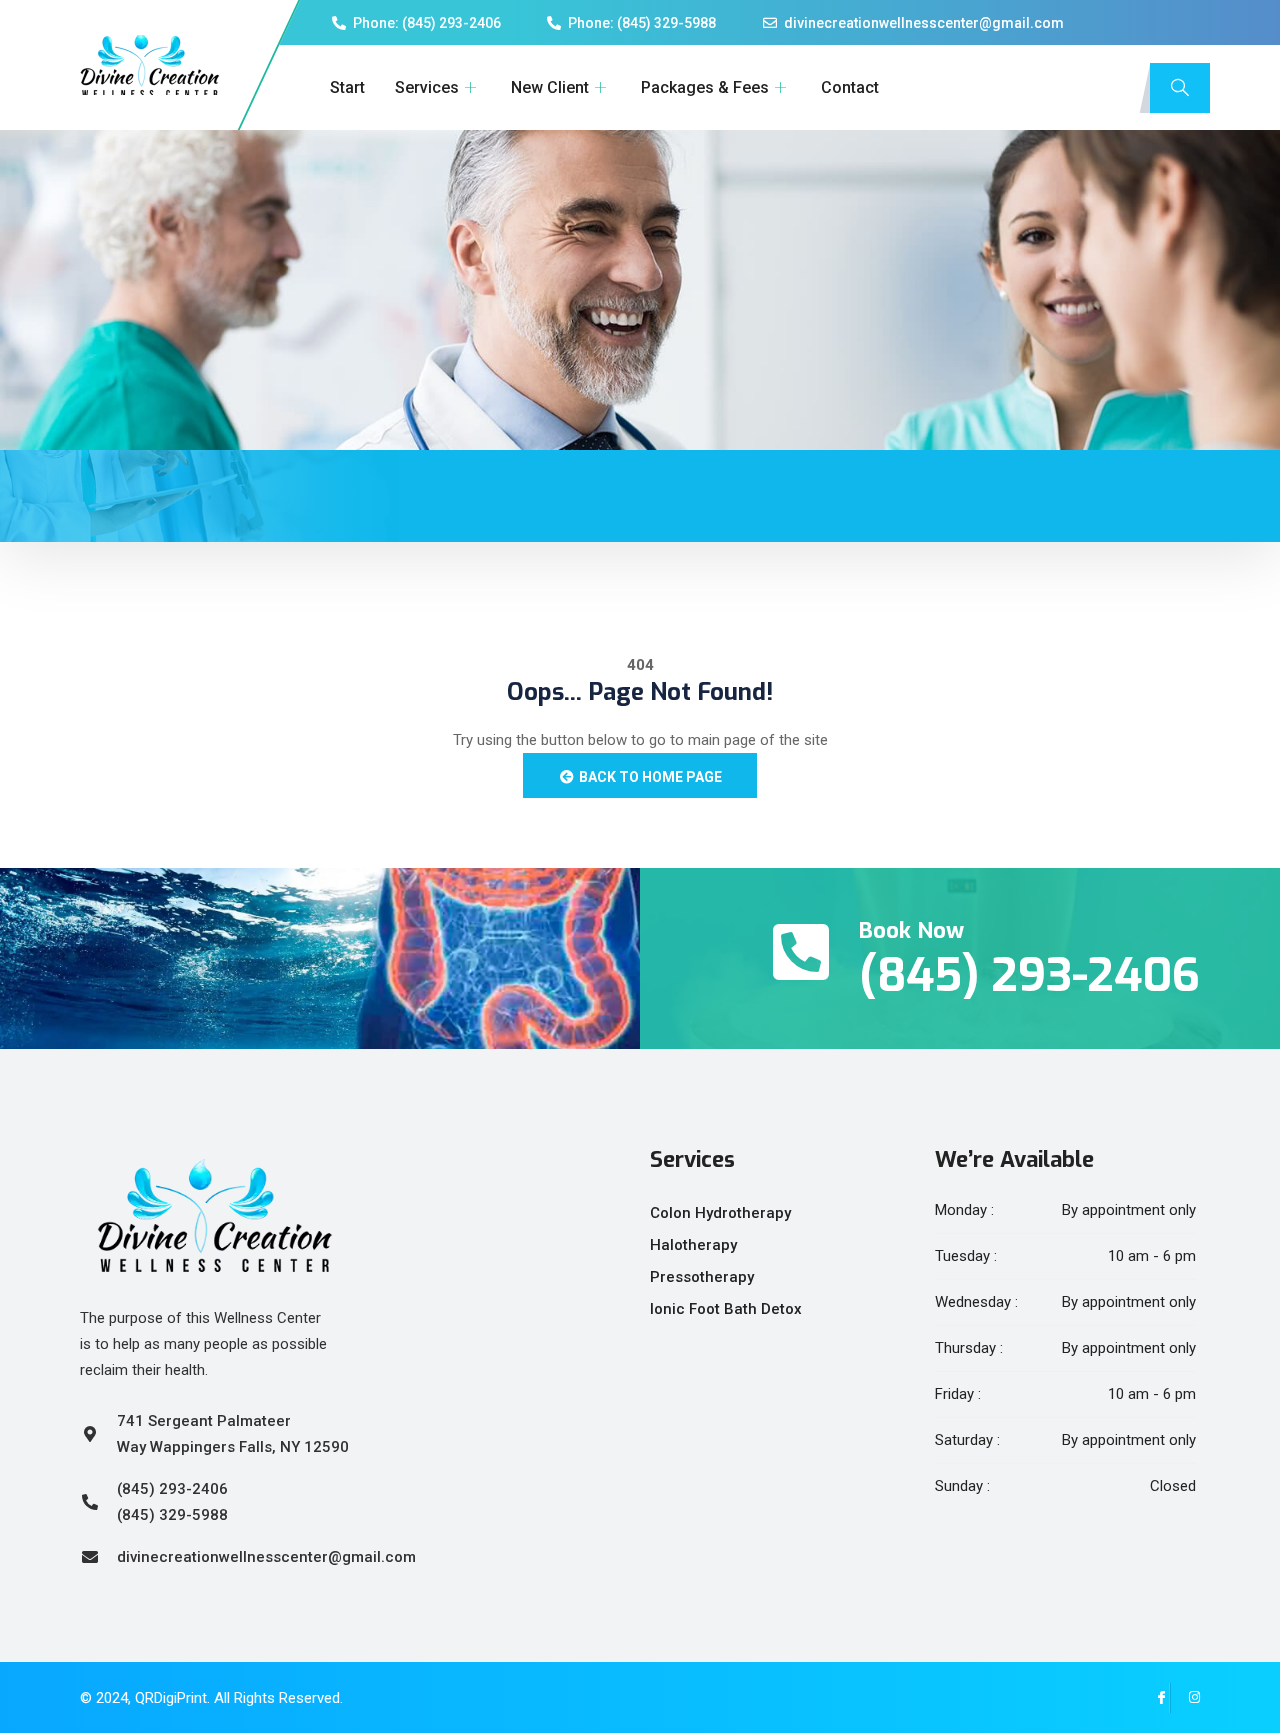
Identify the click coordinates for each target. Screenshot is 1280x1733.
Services (427, 87)
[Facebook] (1155, 1698)
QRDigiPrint (171, 1698)
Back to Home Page (649, 777)
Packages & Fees (705, 87)
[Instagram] (1185, 1698)
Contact (850, 87)
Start (347, 87)
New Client (550, 87)
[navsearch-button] (1180, 88)
